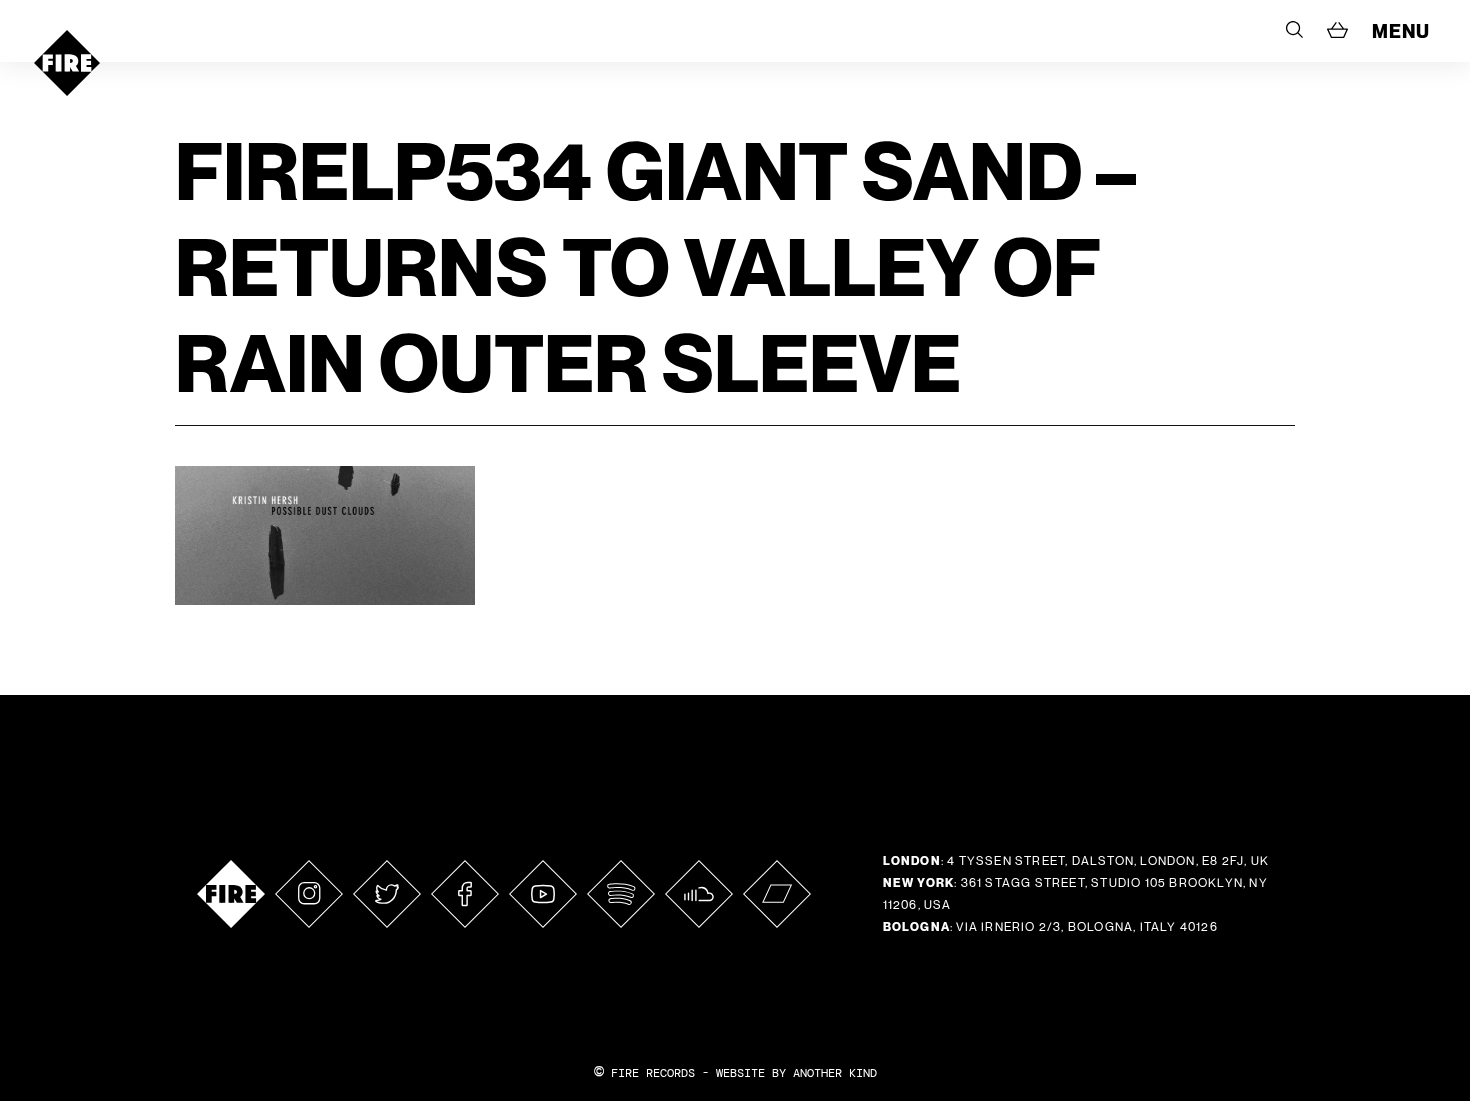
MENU (1401, 31)
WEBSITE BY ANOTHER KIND (796, 1073)
